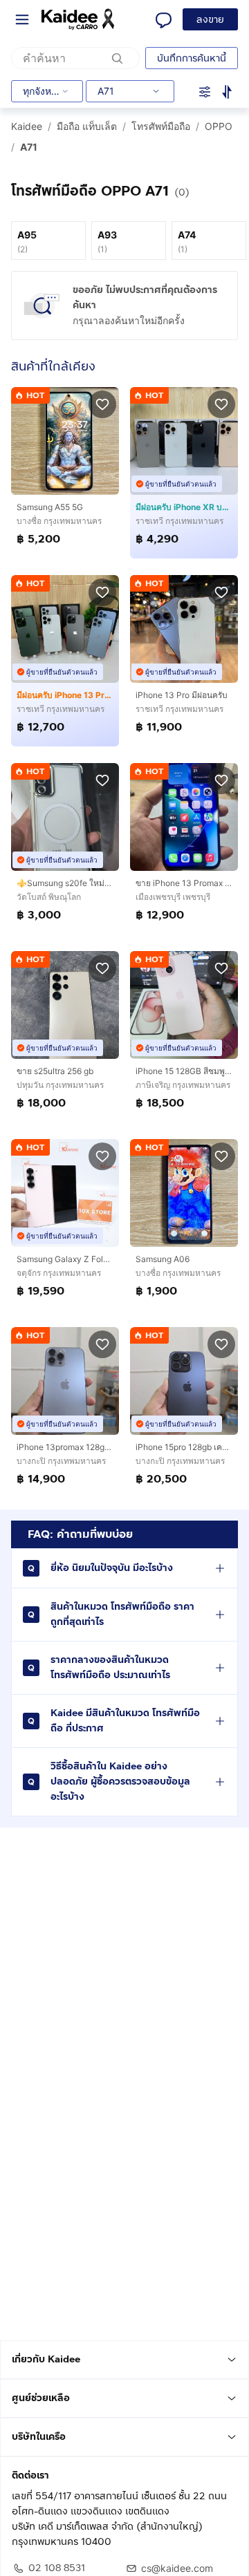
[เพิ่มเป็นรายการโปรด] (102, 404)
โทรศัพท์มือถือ (161, 126)
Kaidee (27, 126)
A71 (29, 147)
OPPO (219, 126)
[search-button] (118, 58)
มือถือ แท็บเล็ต (87, 126)
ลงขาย (210, 20)
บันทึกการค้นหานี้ (192, 58)
